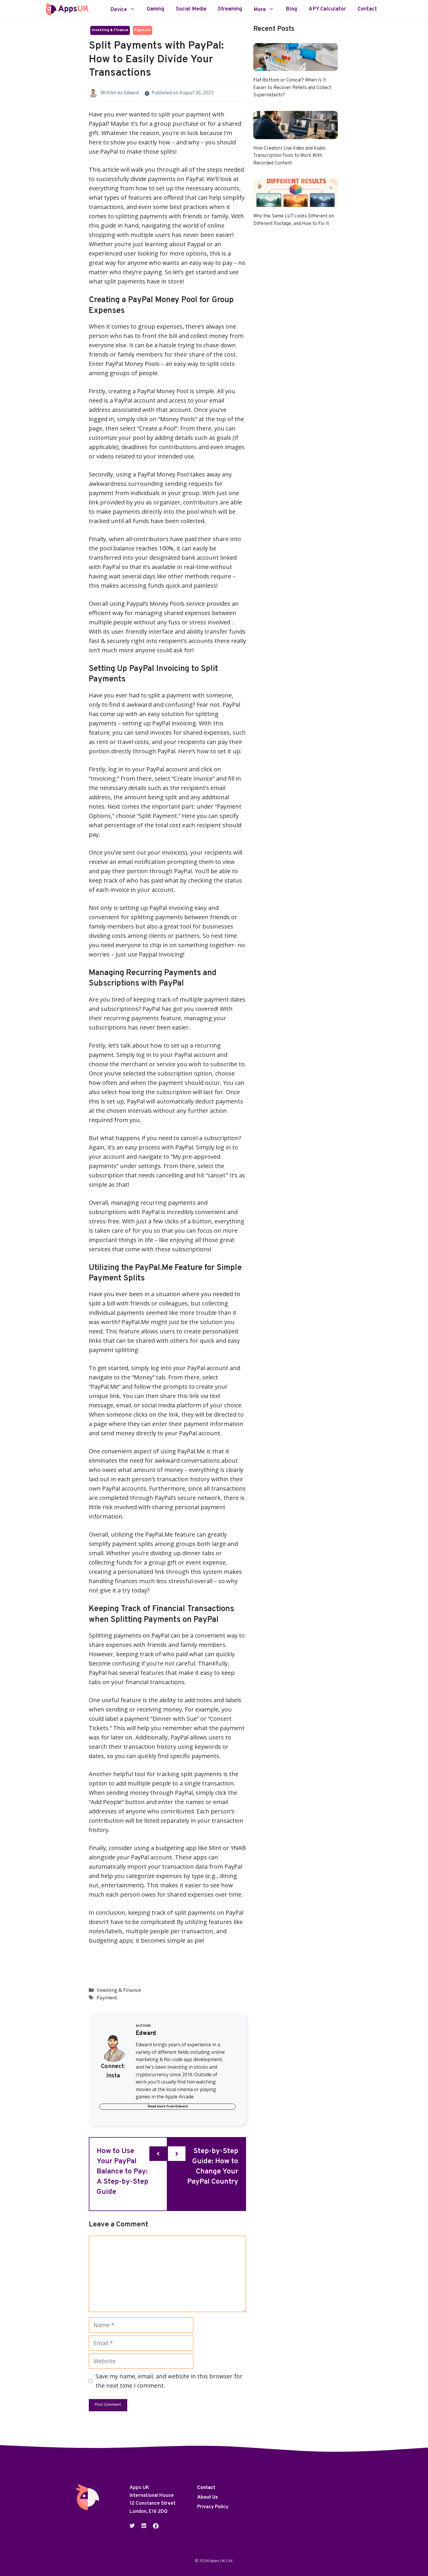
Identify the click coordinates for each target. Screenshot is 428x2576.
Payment (143, 30)
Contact (367, 9)
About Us (208, 2497)
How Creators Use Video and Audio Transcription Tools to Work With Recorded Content (289, 156)
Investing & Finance (110, 30)
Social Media (191, 9)
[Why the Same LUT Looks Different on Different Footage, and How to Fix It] (296, 202)
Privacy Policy (213, 2507)
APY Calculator (327, 9)
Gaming (155, 9)
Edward (131, 93)
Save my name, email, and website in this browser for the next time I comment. (169, 2381)
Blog (291, 9)
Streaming (230, 9)
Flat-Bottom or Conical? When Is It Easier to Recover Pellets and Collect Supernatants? (292, 88)
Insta (113, 2076)
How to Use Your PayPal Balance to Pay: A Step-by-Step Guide (122, 2172)
